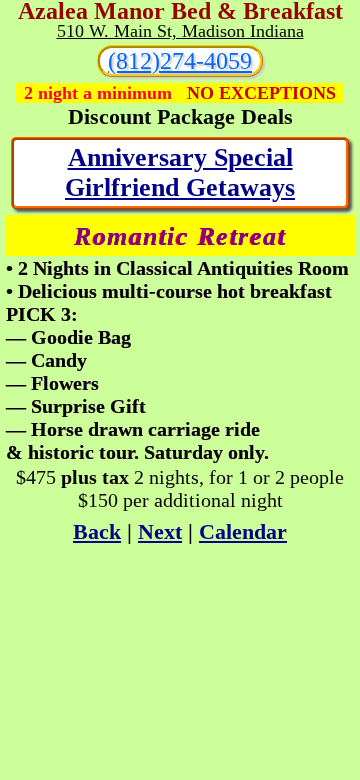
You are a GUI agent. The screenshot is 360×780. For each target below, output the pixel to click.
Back (97, 531)
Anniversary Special (180, 157)
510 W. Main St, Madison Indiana (180, 31)
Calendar (243, 531)
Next (160, 531)
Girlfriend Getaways (180, 187)
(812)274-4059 (180, 61)
